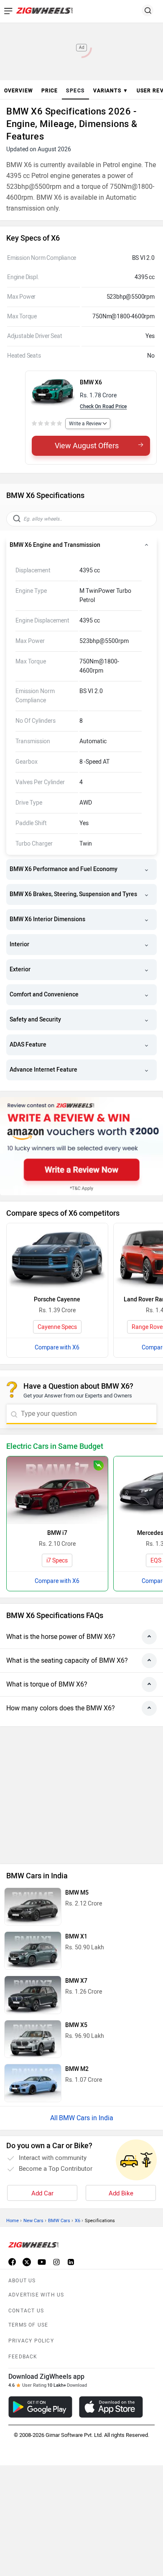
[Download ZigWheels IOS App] (111, 2407)
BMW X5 (76, 2025)
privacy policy (31, 2341)
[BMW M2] (33, 2083)
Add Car (42, 2193)
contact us (26, 2311)
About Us (22, 2281)
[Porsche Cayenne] (57, 1257)
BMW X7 (76, 1981)
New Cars (33, 2221)
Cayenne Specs (57, 1327)
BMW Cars (59, 2221)
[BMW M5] (33, 1907)
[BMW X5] (33, 2039)
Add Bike (121, 2193)
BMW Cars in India (86, 2118)
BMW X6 (91, 382)
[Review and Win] (81, 1146)
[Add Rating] (47, 424)
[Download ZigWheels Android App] (40, 2407)
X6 (78, 2221)
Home (13, 2221)
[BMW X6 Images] (53, 391)
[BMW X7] (33, 1995)
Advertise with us (36, 2295)
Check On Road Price (103, 406)
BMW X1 (76, 1937)
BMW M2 (77, 2069)
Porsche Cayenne (57, 1299)
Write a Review (85, 424)
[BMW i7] (57, 1490)
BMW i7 (57, 1533)
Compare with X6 (57, 1348)
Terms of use (28, 2325)
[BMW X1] (33, 1951)
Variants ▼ (111, 91)
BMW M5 (77, 1893)
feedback (23, 2357)
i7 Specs (57, 1561)
